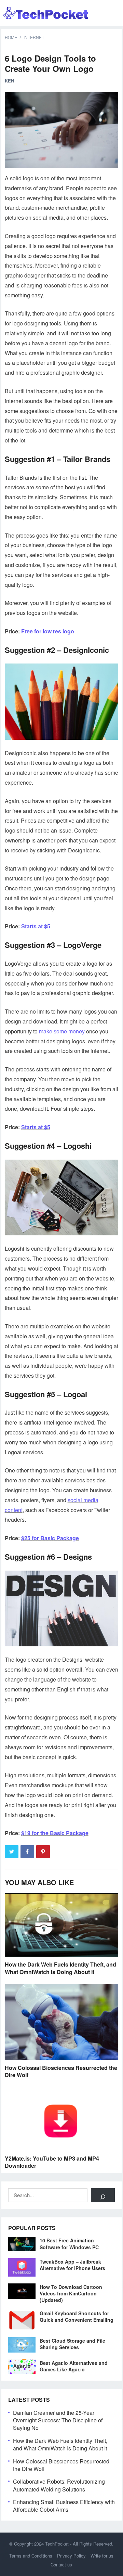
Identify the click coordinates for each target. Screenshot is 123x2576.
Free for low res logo (48, 631)
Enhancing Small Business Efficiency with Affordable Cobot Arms (64, 2506)
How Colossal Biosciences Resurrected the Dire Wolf (61, 2071)
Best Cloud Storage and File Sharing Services (72, 2344)
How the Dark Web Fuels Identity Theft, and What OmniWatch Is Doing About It (60, 1968)
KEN (9, 81)
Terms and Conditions (31, 2556)
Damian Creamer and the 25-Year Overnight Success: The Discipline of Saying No (58, 2420)
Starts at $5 (36, 926)
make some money (62, 1031)
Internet (34, 37)
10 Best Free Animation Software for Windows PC (69, 2244)
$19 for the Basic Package (55, 1833)
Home (11, 37)
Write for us (102, 2556)
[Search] (103, 2195)
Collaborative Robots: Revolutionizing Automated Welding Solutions (59, 2485)
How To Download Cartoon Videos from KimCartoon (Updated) (71, 2293)
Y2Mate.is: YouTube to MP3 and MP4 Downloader (52, 2162)
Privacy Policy (71, 2556)
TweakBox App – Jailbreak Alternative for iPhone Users (72, 2265)
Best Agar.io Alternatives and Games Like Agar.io (74, 2366)
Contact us (61, 2565)
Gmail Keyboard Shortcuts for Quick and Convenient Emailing (77, 2316)
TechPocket (57, 2544)
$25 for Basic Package (50, 1538)
